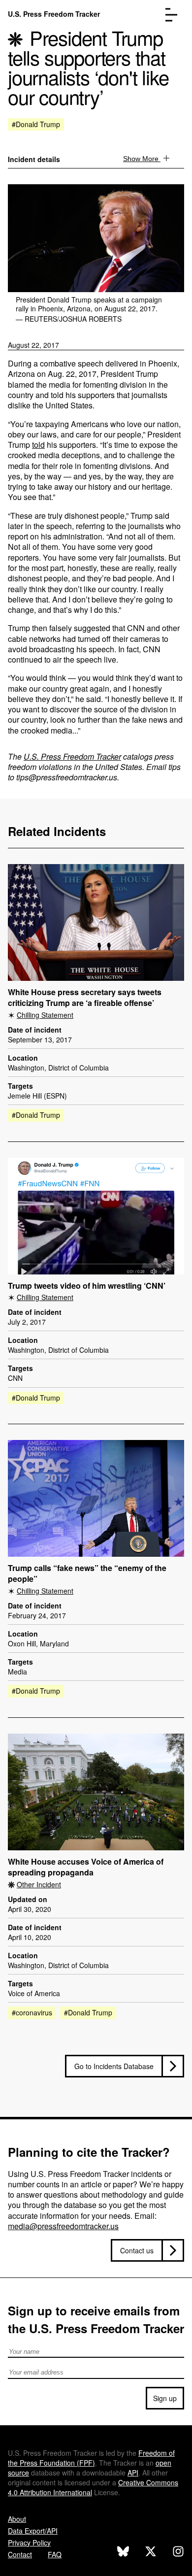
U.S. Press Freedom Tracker (54, 14)
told (38, 445)
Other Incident (39, 1884)
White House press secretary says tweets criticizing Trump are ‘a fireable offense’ (85, 998)
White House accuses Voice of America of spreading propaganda (86, 1867)
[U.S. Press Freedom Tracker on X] (151, 2553)
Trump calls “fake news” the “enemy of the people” (87, 1574)
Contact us (137, 2250)
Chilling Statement (45, 1015)
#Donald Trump (36, 124)
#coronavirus (32, 2012)
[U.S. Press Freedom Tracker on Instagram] (178, 2553)
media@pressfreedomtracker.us (63, 2226)
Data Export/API (33, 2531)
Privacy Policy (29, 2543)
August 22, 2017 (33, 345)
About (17, 2519)
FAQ (55, 2554)
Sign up (165, 2398)
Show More (142, 159)
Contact (20, 2554)
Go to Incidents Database (114, 2066)
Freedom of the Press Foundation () (91, 2458)
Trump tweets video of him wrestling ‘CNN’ (87, 1286)
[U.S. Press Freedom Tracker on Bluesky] (123, 2553)
